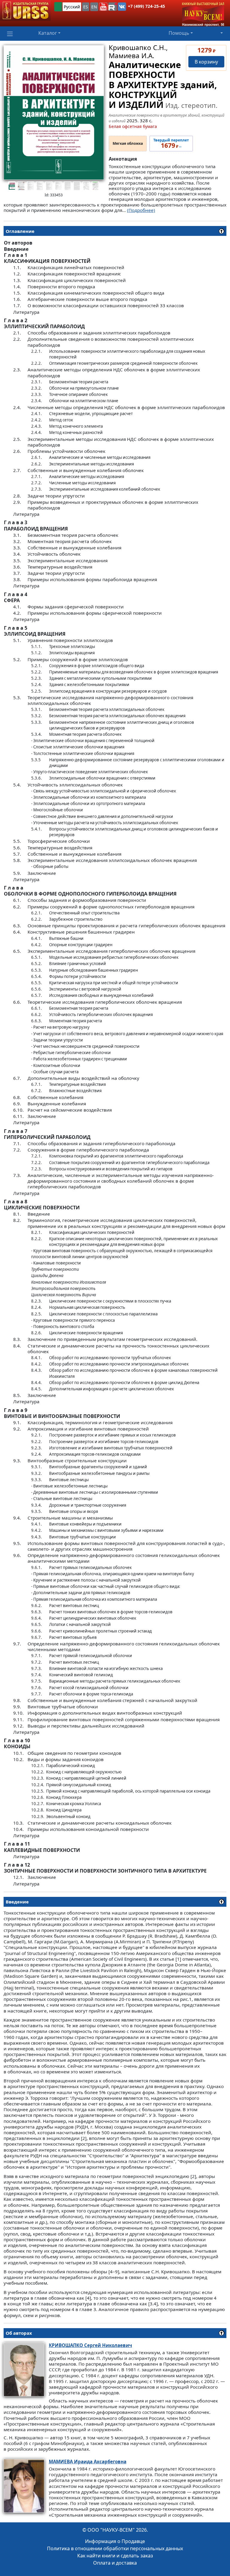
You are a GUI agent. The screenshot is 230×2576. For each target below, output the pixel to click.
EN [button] (94, 7)
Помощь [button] (179, 33)
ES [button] (86, 7)
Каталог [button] (48, 33)
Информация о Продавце (115, 2541)
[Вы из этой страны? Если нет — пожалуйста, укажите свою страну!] (58, 7)
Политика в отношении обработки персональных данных (115, 2548)
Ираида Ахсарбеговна (88, 2462)
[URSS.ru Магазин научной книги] (25, 10)
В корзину (206, 62)
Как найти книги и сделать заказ (115, 2556)
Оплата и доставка (115, 2563)
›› (171, 144)
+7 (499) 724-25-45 (146, 6)
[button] (103, 7)
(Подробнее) (141, 210)
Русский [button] (72, 7)
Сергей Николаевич (90, 2345)
